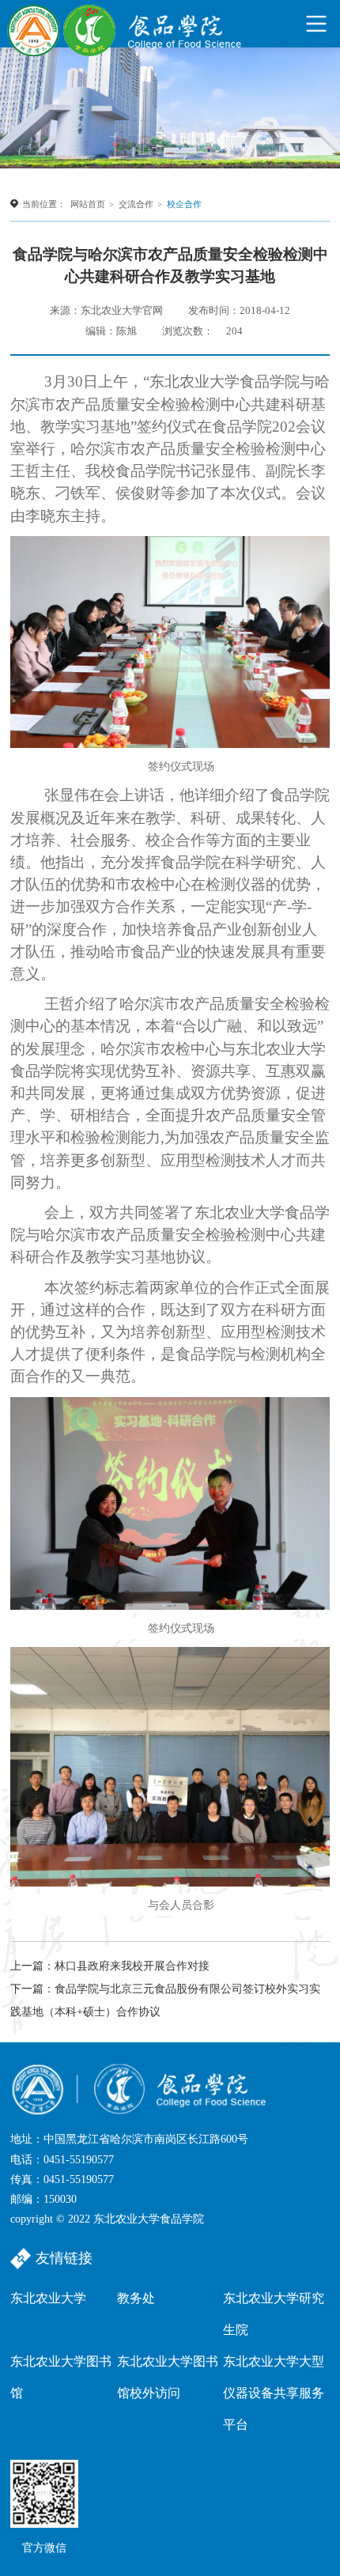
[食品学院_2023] (126, 24)
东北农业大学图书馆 (61, 2377)
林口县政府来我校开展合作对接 (132, 1966)
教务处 (136, 2298)
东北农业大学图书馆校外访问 (168, 2377)
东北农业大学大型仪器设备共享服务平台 (274, 2393)
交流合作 (136, 204)
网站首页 (88, 204)
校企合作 (184, 204)
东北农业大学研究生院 (274, 2314)
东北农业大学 (48, 2298)
